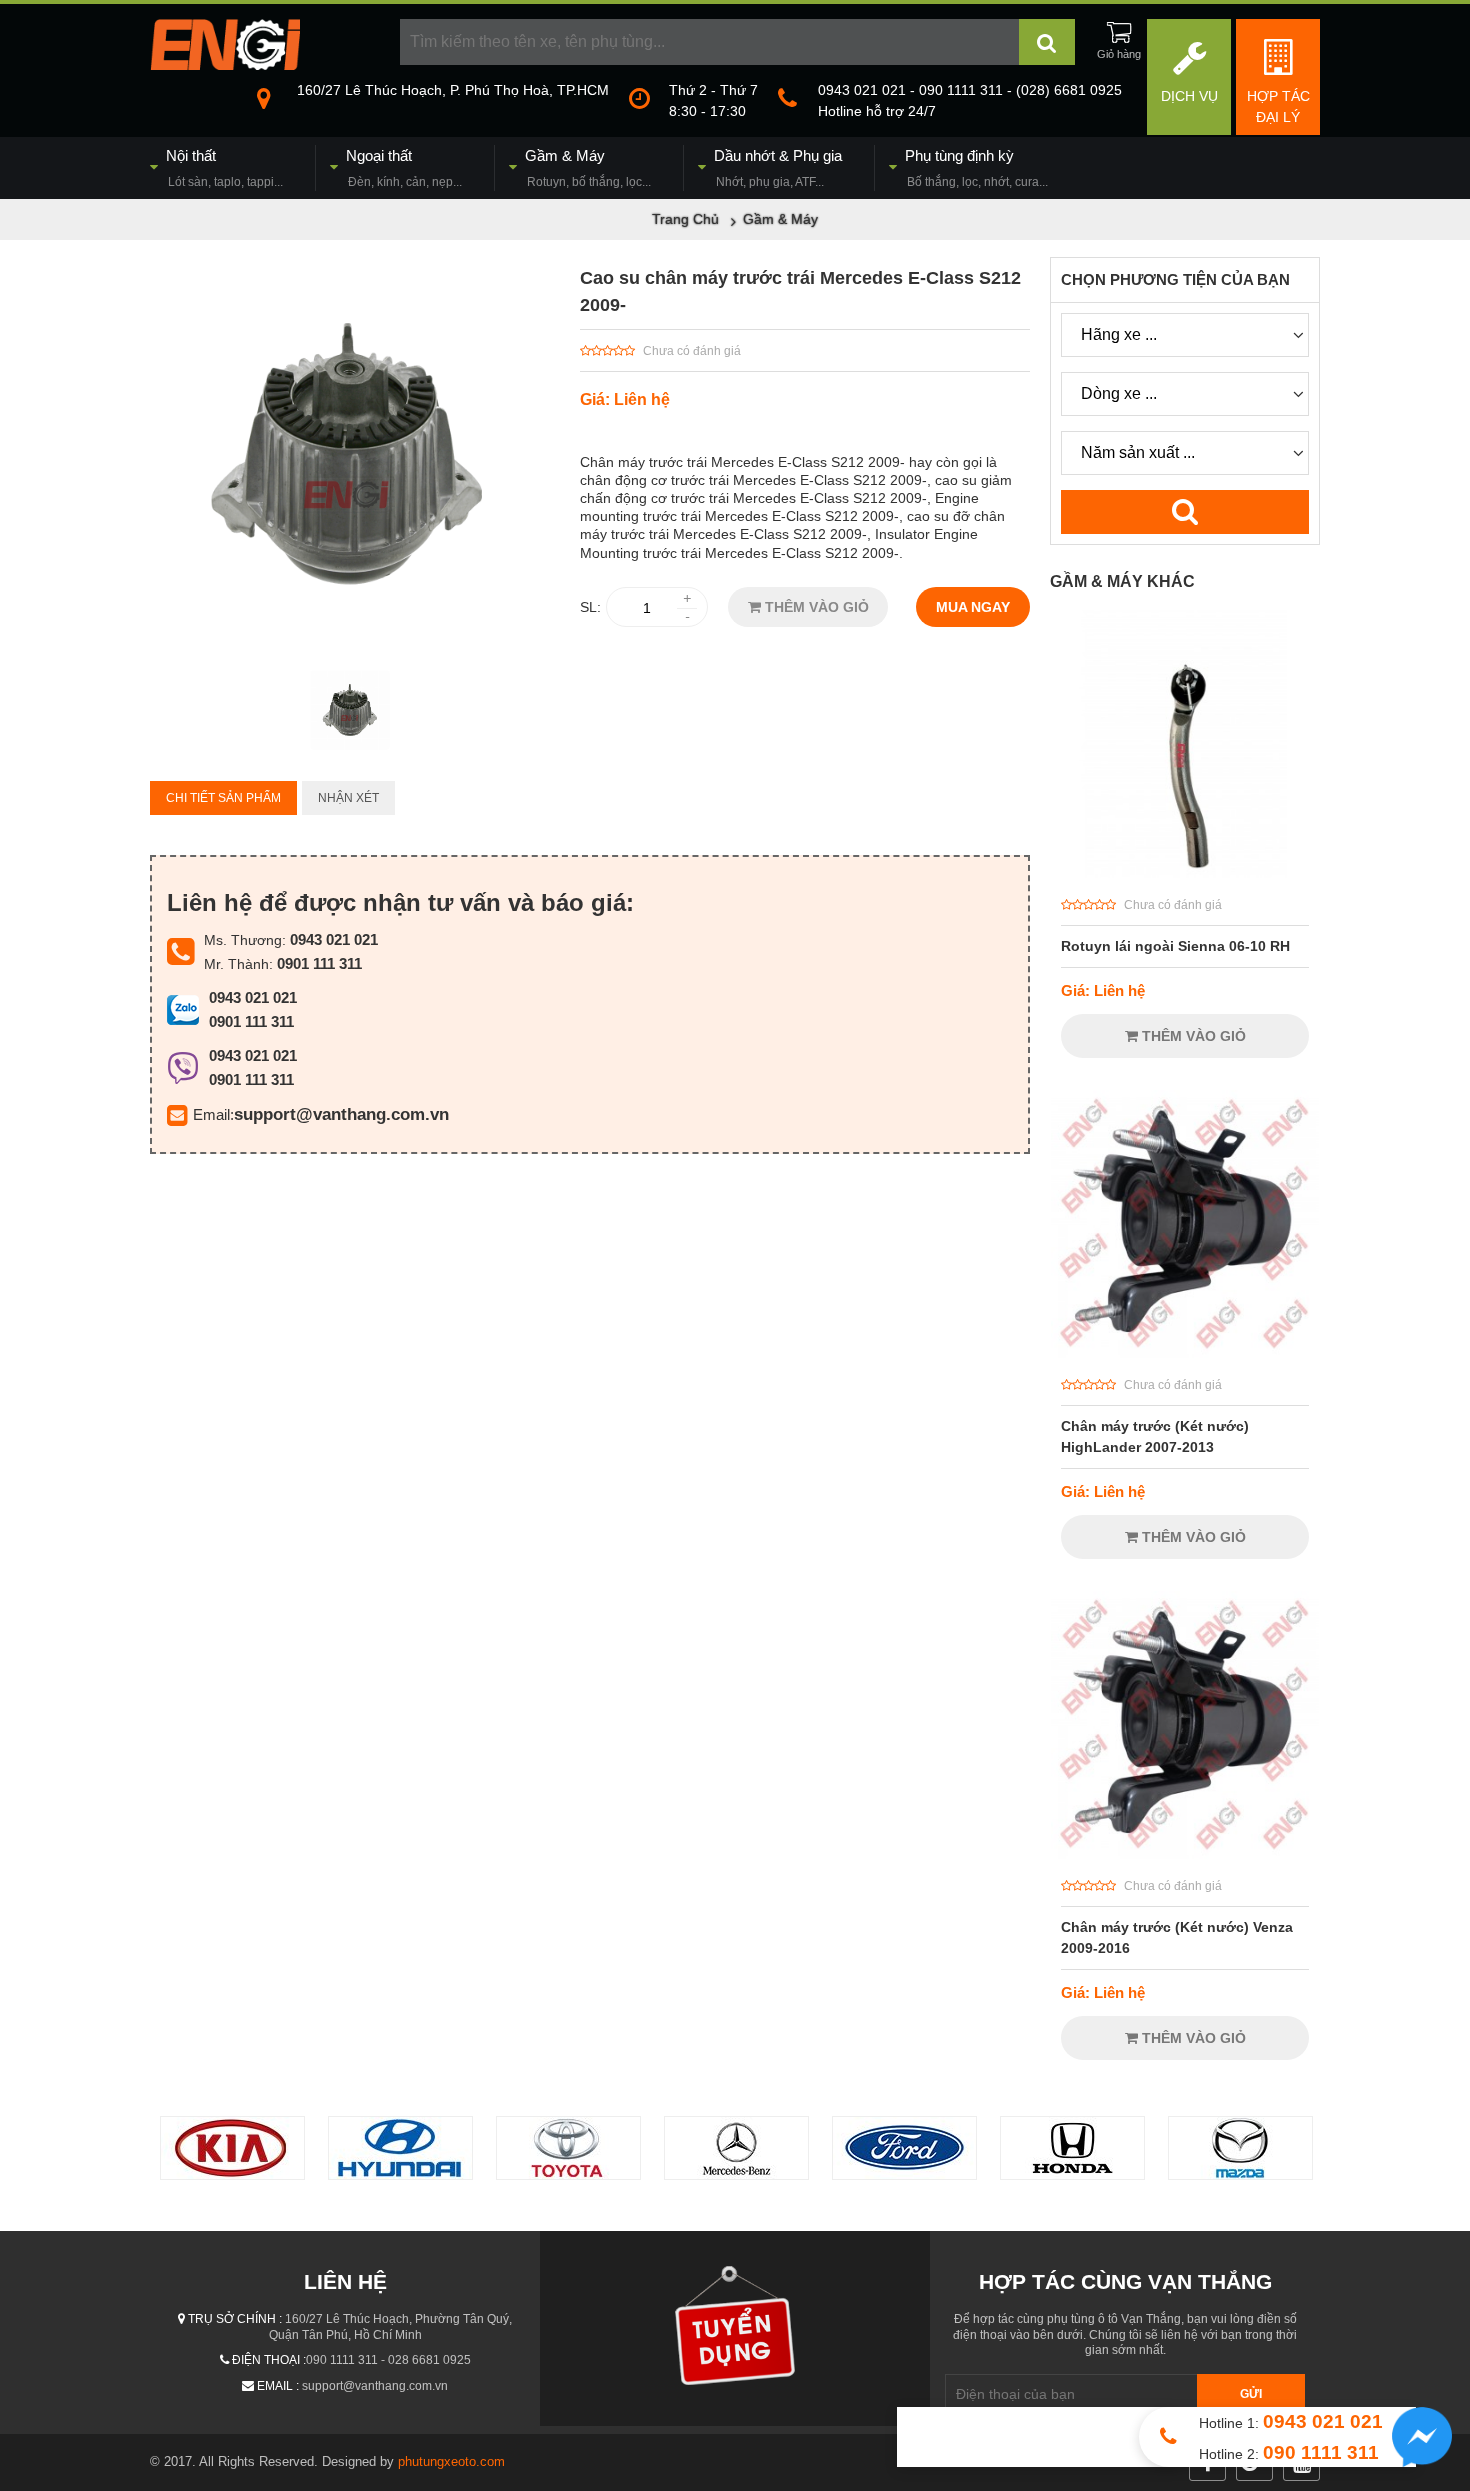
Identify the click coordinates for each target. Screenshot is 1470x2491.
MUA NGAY (973, 607)
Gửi (1251, 2394)
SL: (590, 607)
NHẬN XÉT (348, 798)
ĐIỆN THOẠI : (269, 2360)
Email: (213, 1114)
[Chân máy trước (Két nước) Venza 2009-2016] (1185, 1854)
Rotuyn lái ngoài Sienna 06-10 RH (1175, 946)
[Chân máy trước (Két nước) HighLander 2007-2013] (1185, 1353)
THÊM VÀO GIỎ (815, 607)
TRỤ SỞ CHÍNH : (235, 2319)
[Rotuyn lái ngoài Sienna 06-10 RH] (1185, 873)
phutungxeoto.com (451, 2461)
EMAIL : (278, 2386)
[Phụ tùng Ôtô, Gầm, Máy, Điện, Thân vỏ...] (225, 65)
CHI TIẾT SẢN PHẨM (223, 798)
